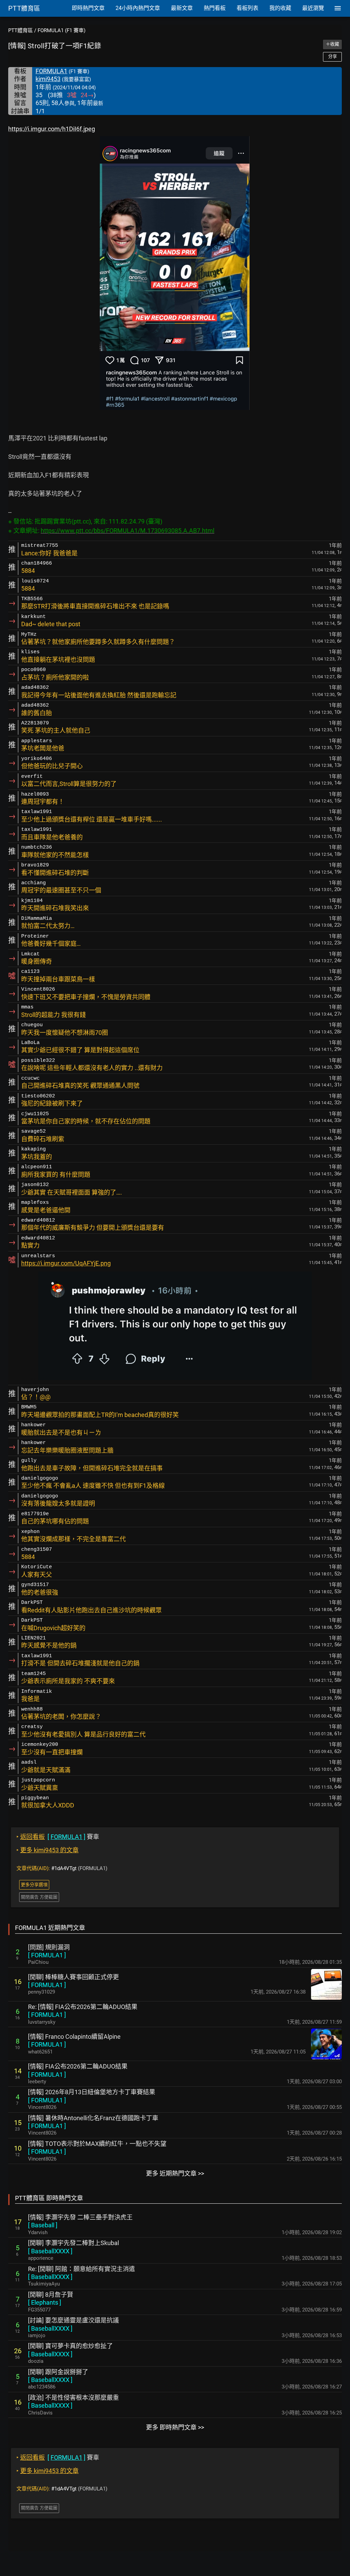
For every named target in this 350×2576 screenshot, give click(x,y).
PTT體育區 (21, 30)
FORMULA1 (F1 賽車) (62, 30)
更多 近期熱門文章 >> (175, 2173)
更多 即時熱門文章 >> (175, 2427)
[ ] (47, 1955)
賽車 (58, 1837)
